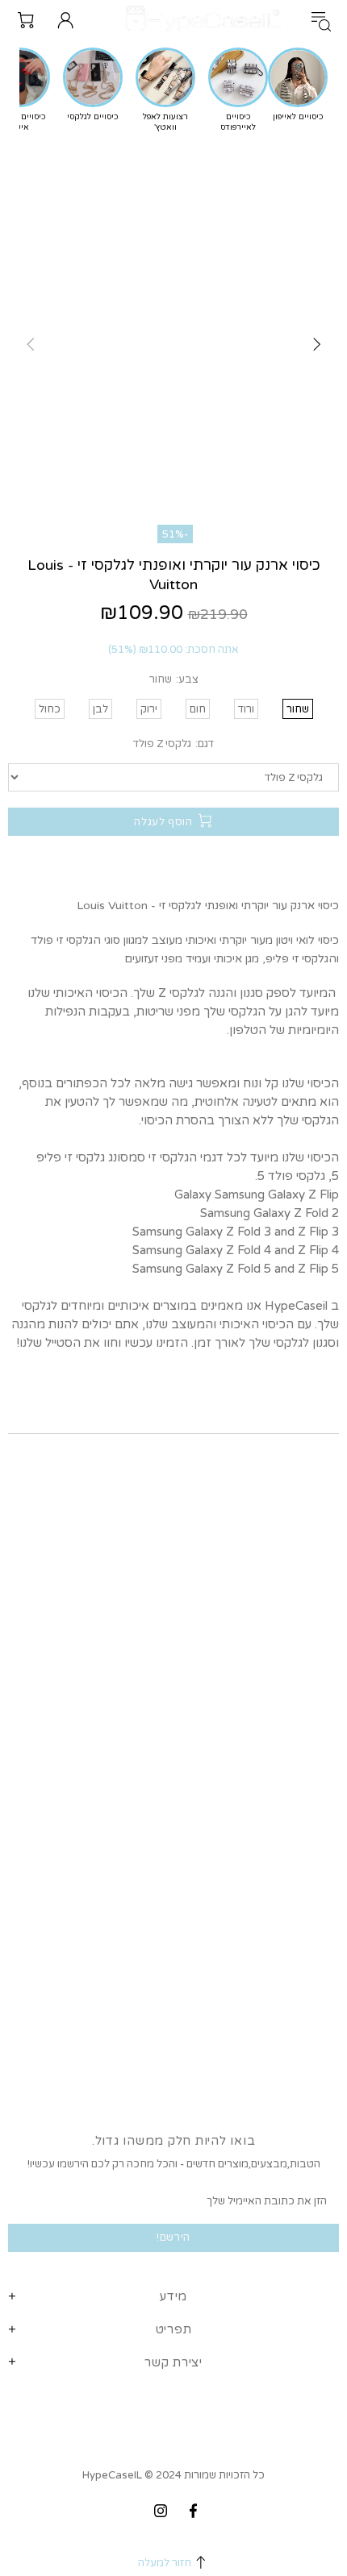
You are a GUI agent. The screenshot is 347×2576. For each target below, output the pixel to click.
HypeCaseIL (207, 20)
